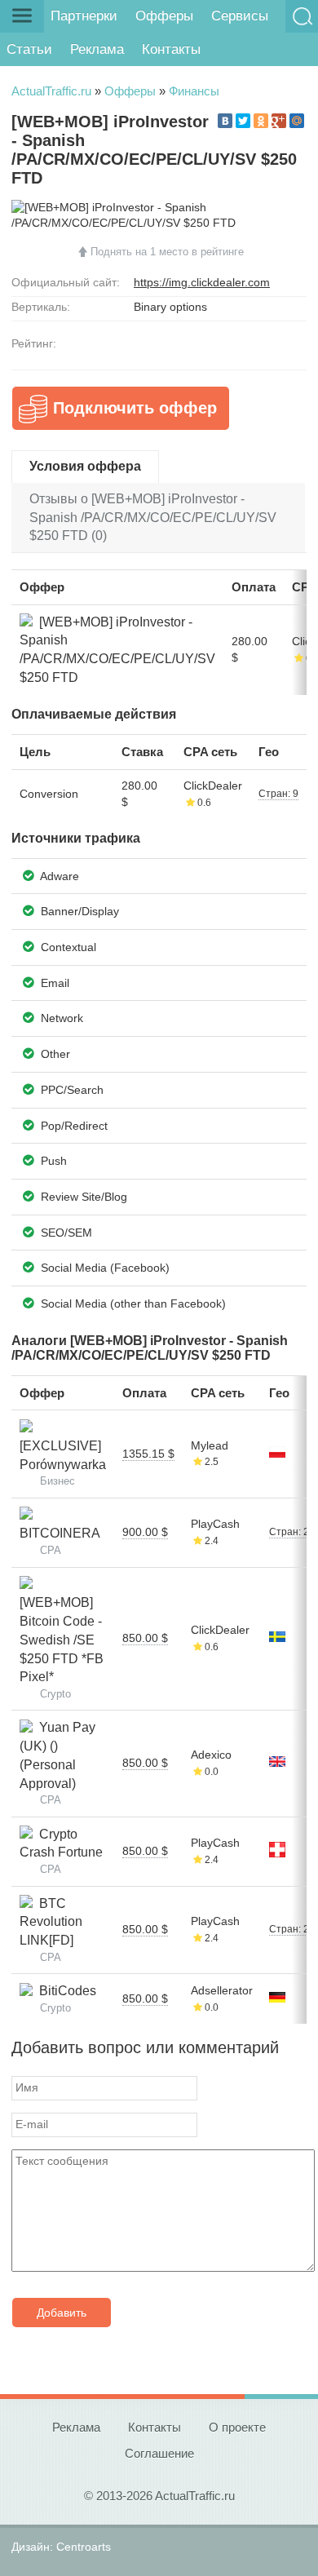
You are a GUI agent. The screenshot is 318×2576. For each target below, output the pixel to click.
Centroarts (84, 2547)
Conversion (49, 794)
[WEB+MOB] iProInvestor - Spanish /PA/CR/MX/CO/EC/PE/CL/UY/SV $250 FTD (117, 650)
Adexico (211, 1755)
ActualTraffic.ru (51, 91)
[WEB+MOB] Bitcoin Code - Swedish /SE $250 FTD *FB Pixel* (62, 1631)
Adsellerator (222, 1990)
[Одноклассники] (261, 121)
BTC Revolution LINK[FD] (51, 1922)
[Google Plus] (279, 121)
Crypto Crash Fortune (61, 1843)
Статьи (29, 49)
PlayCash (215, 1524)
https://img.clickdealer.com (202, 282)
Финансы (194, 91)
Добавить (62, 2313)
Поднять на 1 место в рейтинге (167, 252)
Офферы (164, 16)
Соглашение (159, 2453)
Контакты (171, 49)
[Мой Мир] (297, 121)
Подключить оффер (135, 408)
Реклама (97, 49)
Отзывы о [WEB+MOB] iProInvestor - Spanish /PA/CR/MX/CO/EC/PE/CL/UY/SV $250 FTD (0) (153, 518)
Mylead (210, 1445)
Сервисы (240, 16)
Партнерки (84, 16)
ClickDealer (213, 786)
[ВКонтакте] (225, 121)
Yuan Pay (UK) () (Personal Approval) (57, 1755)
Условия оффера (85, 466)
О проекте (237, 2427)
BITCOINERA (60, 1525)
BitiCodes (64, 1991)
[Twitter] (243, 121)
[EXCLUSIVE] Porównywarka (63, 1445)
